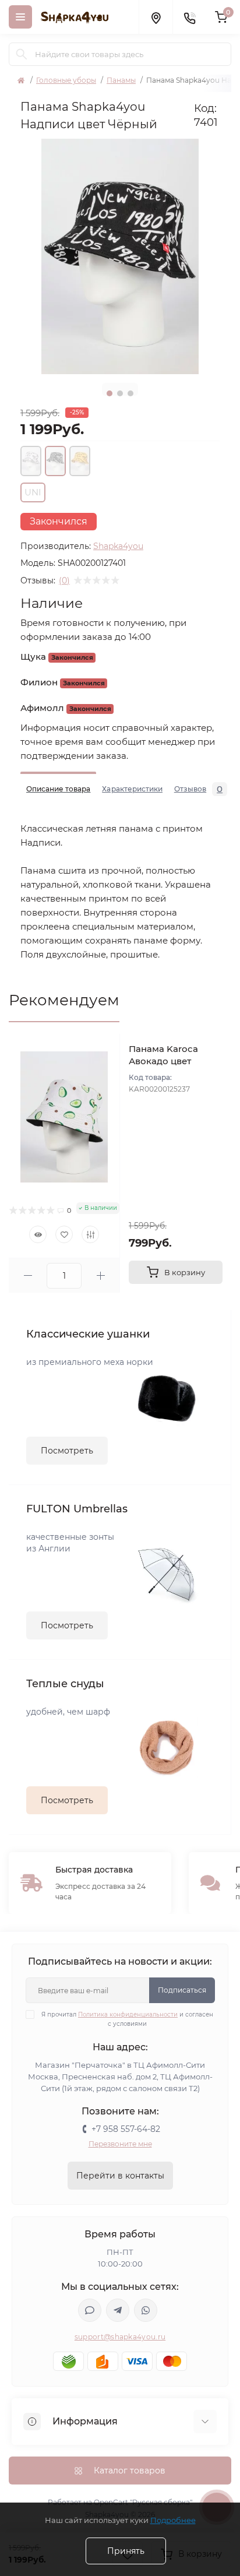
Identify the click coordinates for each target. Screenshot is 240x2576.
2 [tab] (120, 393)
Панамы (121, 80)
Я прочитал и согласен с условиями (127, 2019)
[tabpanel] (120, 256)
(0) (64, 580)
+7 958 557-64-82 (126, 2129)
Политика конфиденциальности (128, 2014)
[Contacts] (189, 17)
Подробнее (173, 2520)
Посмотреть (67, 1451)
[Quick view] (38, 1234)
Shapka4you (118, 546)
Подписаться (182, 1990)
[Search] (22, 54)
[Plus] (100, 1275)
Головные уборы (66, 80)
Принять (126, 2551)
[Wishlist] (64, 1234)
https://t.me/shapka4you (118, 2310)
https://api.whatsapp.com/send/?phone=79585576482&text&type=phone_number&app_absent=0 (146, 2310)
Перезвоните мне (120, 2144)
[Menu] (20, 17)
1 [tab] (110, 393)
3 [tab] (130, 393)
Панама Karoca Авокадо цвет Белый (163, 1061)
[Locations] (156, 17)
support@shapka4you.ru (120, 2337)
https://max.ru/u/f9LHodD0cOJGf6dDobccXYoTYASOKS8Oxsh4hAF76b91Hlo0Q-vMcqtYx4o (90, 2310)
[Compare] (90, 1234)
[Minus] (28, 1275)
